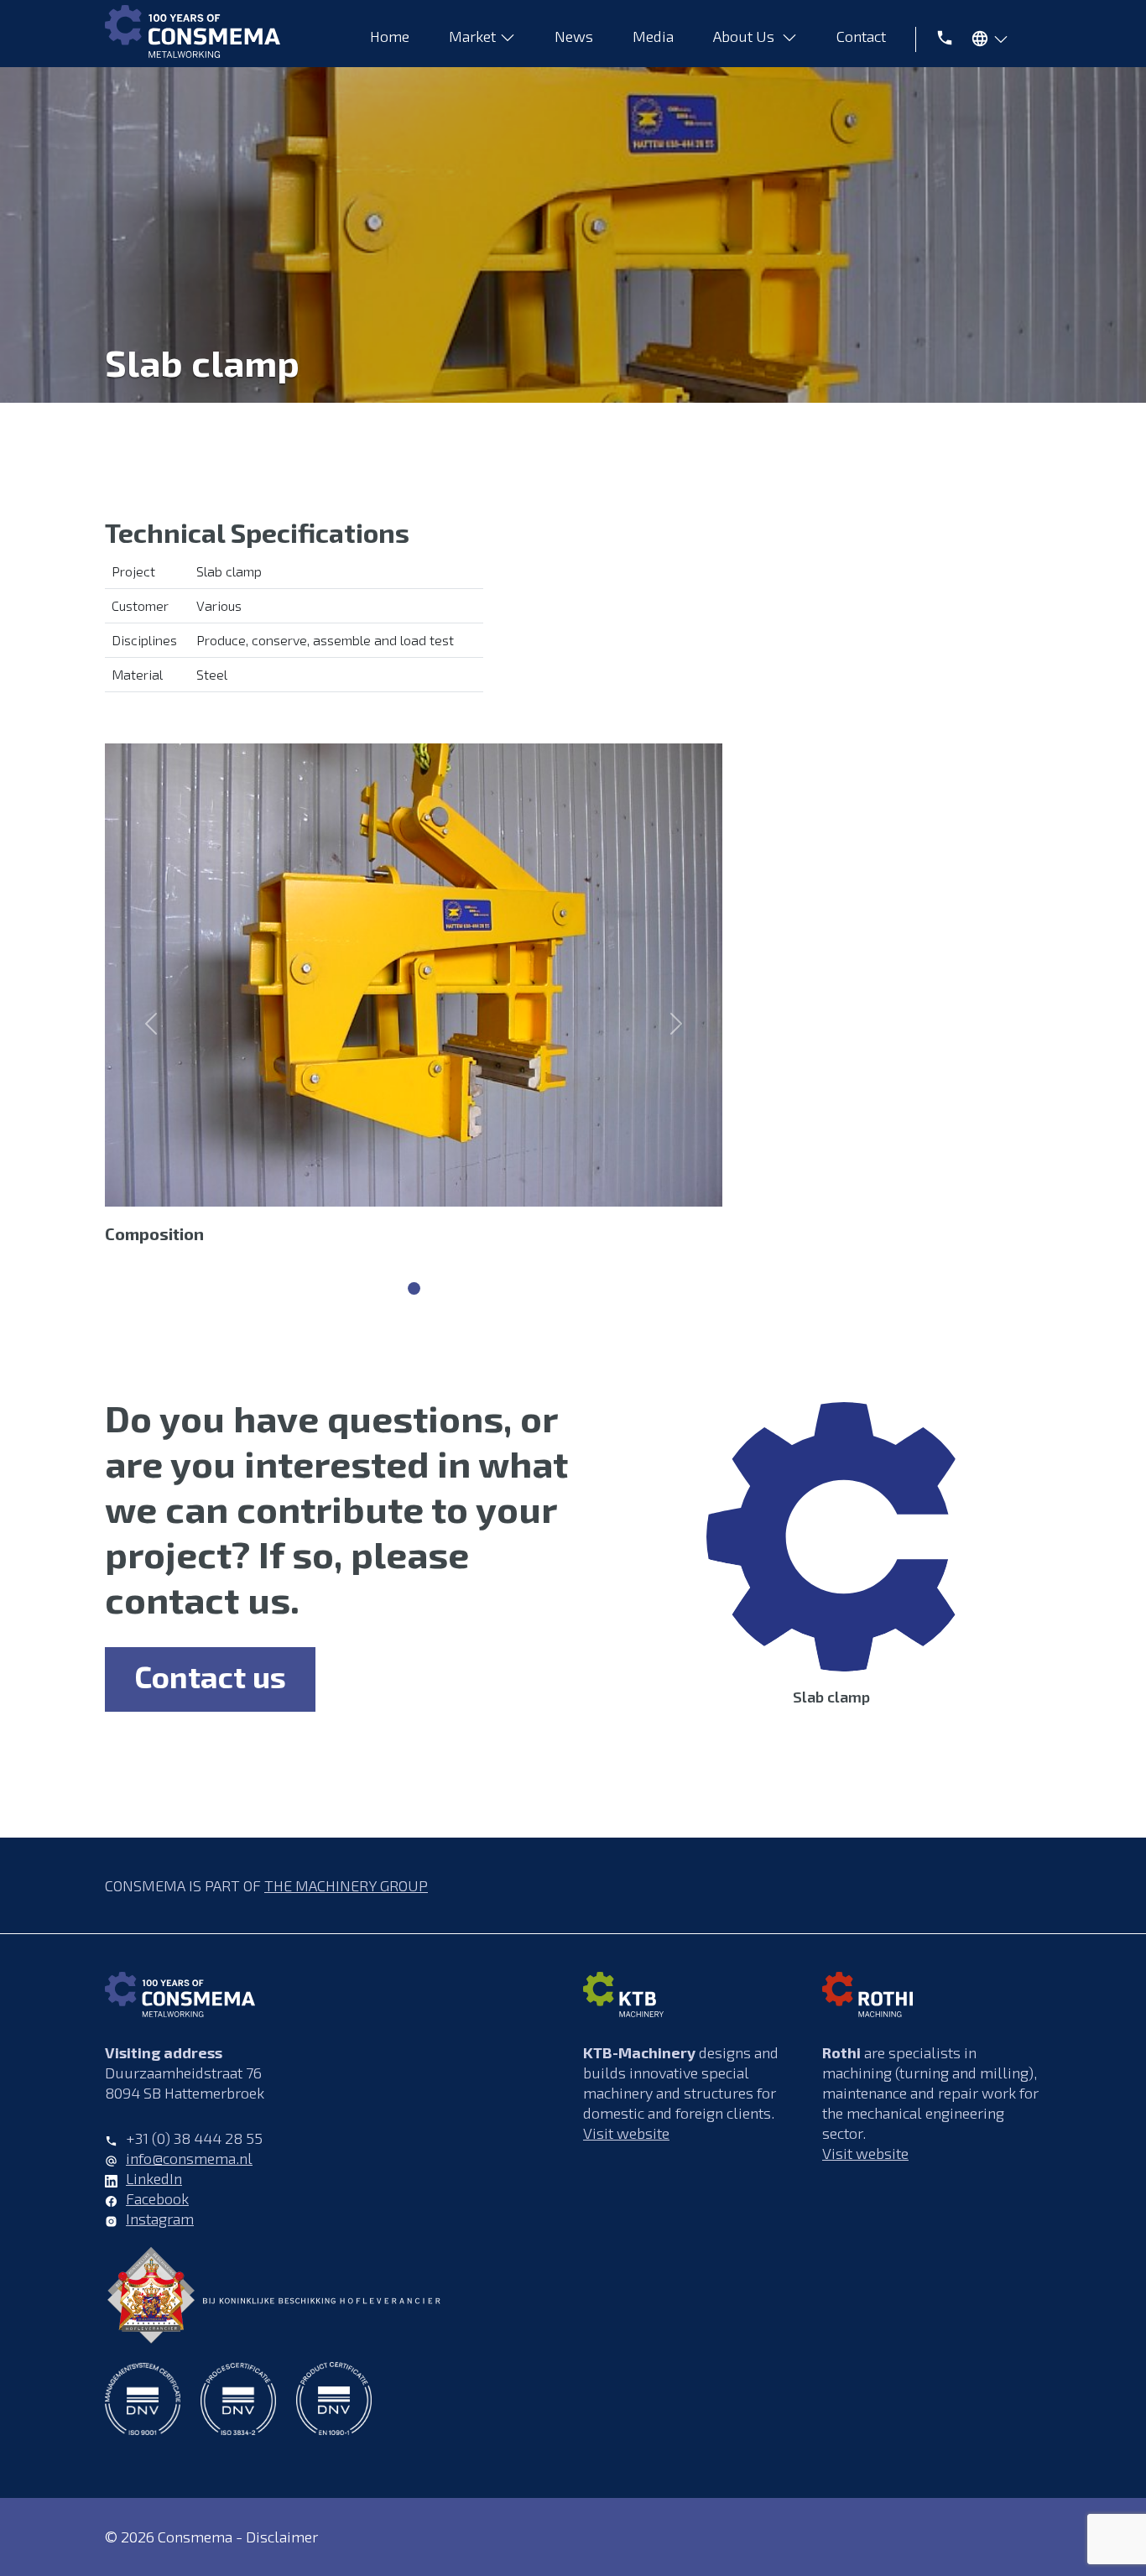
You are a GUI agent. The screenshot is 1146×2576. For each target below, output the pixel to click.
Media (653, 36)
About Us (745, 36)
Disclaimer (282, 2537)
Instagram (160, 2219)
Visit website (626, 2133)
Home (390, 36)
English (985, 42)
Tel (939, 36)
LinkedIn (154, 2178)
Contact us (210, 1676)
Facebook (157, 2198)
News (574, 36)
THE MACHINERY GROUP (346, 1885)
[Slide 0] (414, 1288)
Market (472, 36)
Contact (863, 36)
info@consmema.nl (189, 2158)
